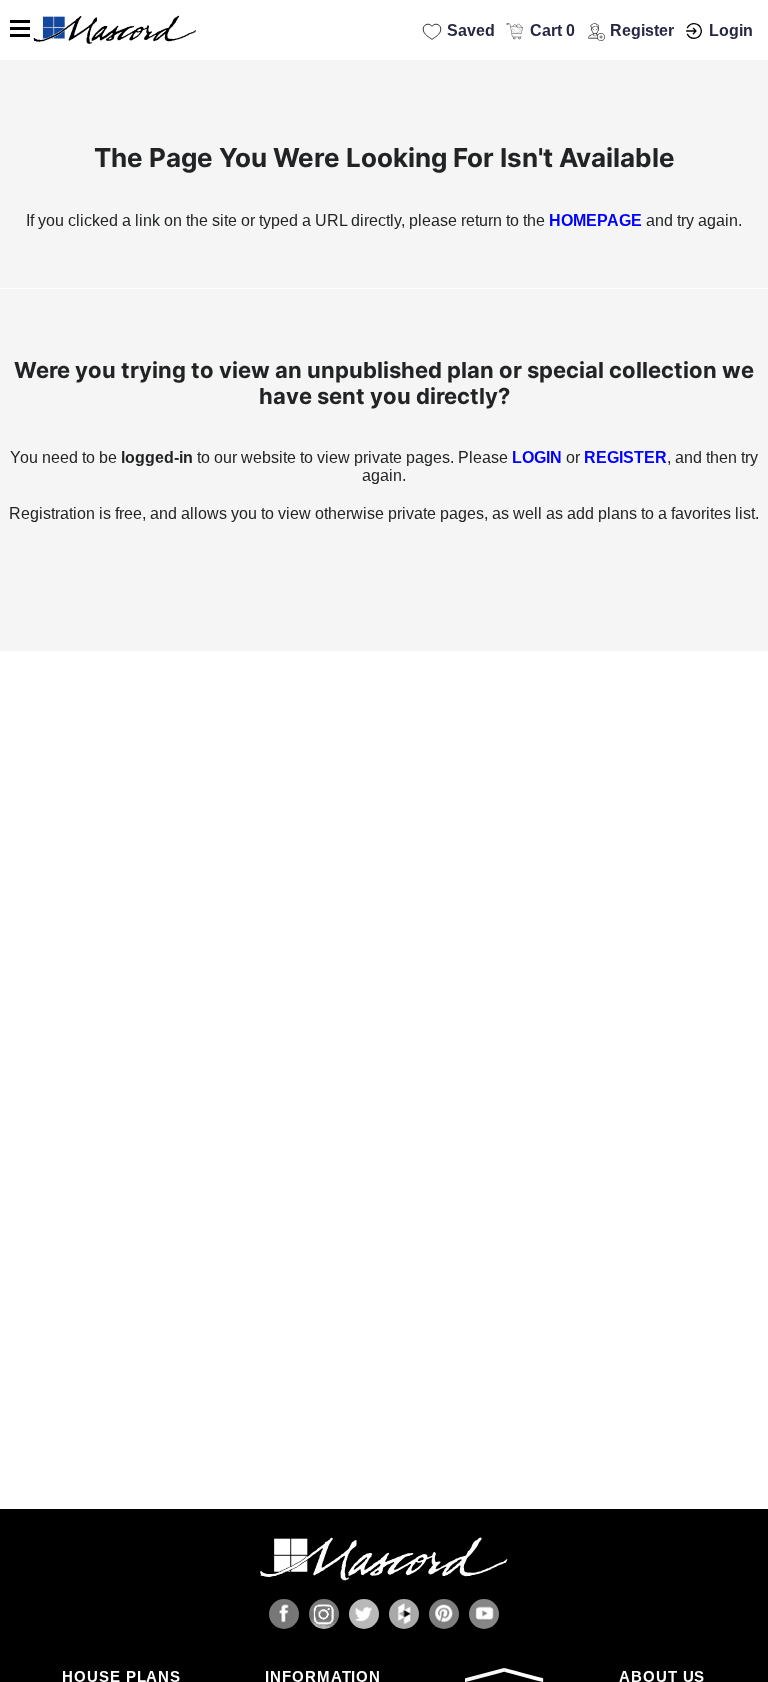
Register (642, 30)
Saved (471, 30)
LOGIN (537, 457)
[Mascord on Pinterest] (444, 1614)
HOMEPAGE (595, 220)
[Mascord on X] (364, 1614)
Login (731, 30)
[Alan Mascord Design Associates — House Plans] (384, 30)
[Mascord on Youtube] (484, 1614)
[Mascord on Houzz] (404, 1614)
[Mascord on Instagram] (324, 1614)
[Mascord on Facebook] (284, 1614)
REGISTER (625, 457)
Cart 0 (552, 30)
